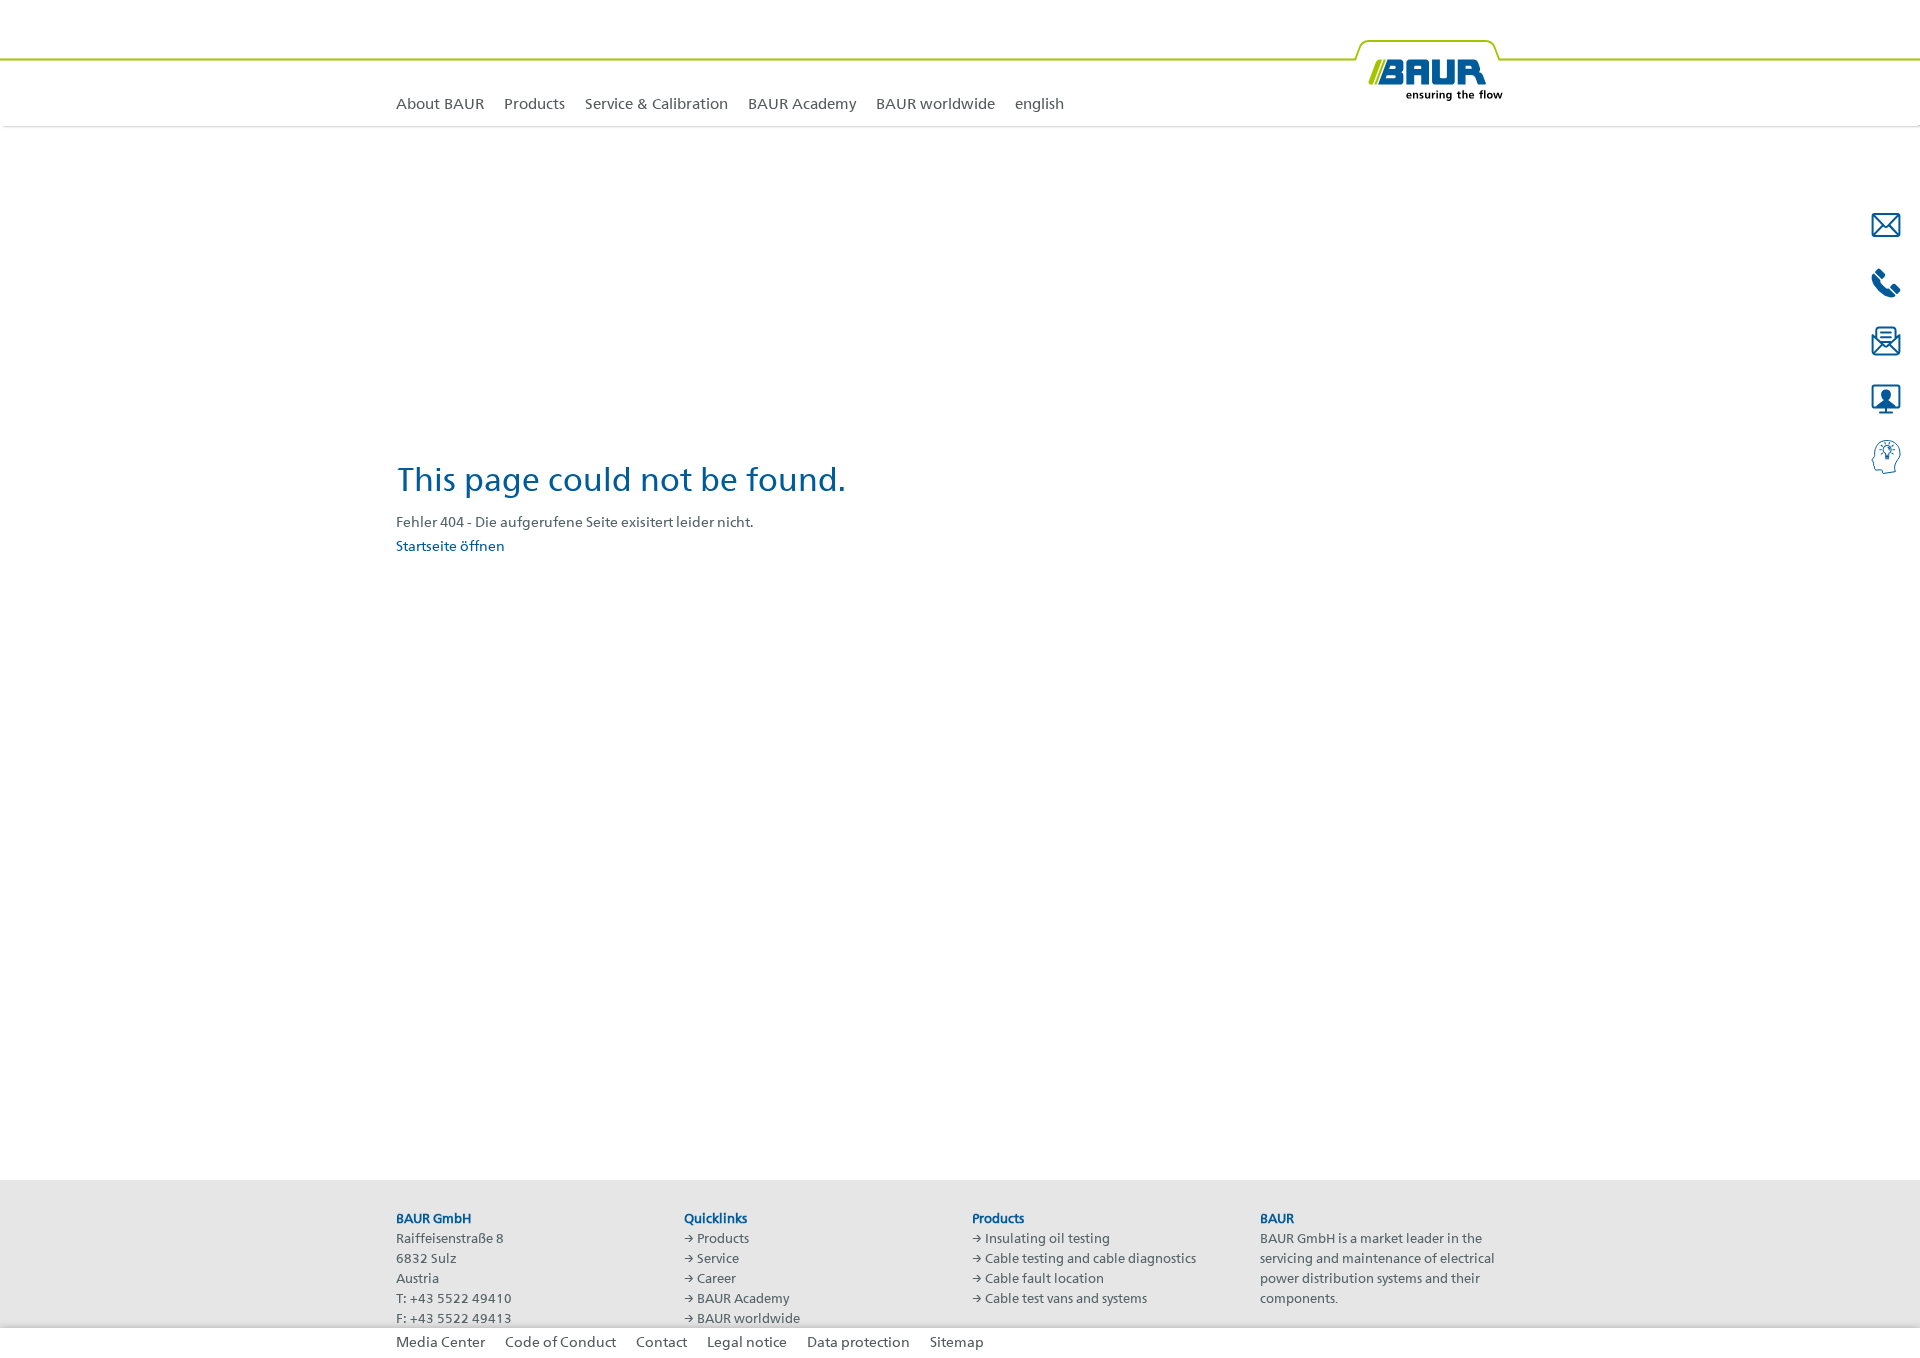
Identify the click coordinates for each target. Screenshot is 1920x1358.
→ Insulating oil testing (1041, 1239)
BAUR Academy (743, 1299)
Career (716, 1279)
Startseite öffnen (450, 547)
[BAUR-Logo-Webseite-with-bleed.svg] (1428, 62)
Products (723, 1239)
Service (718, 1259)
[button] (1886, 225)
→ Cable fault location (1038, 1279)
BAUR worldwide (748, 1319)
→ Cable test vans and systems (1059, 1299)
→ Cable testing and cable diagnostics (1084, 1259)
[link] (534, 62)
